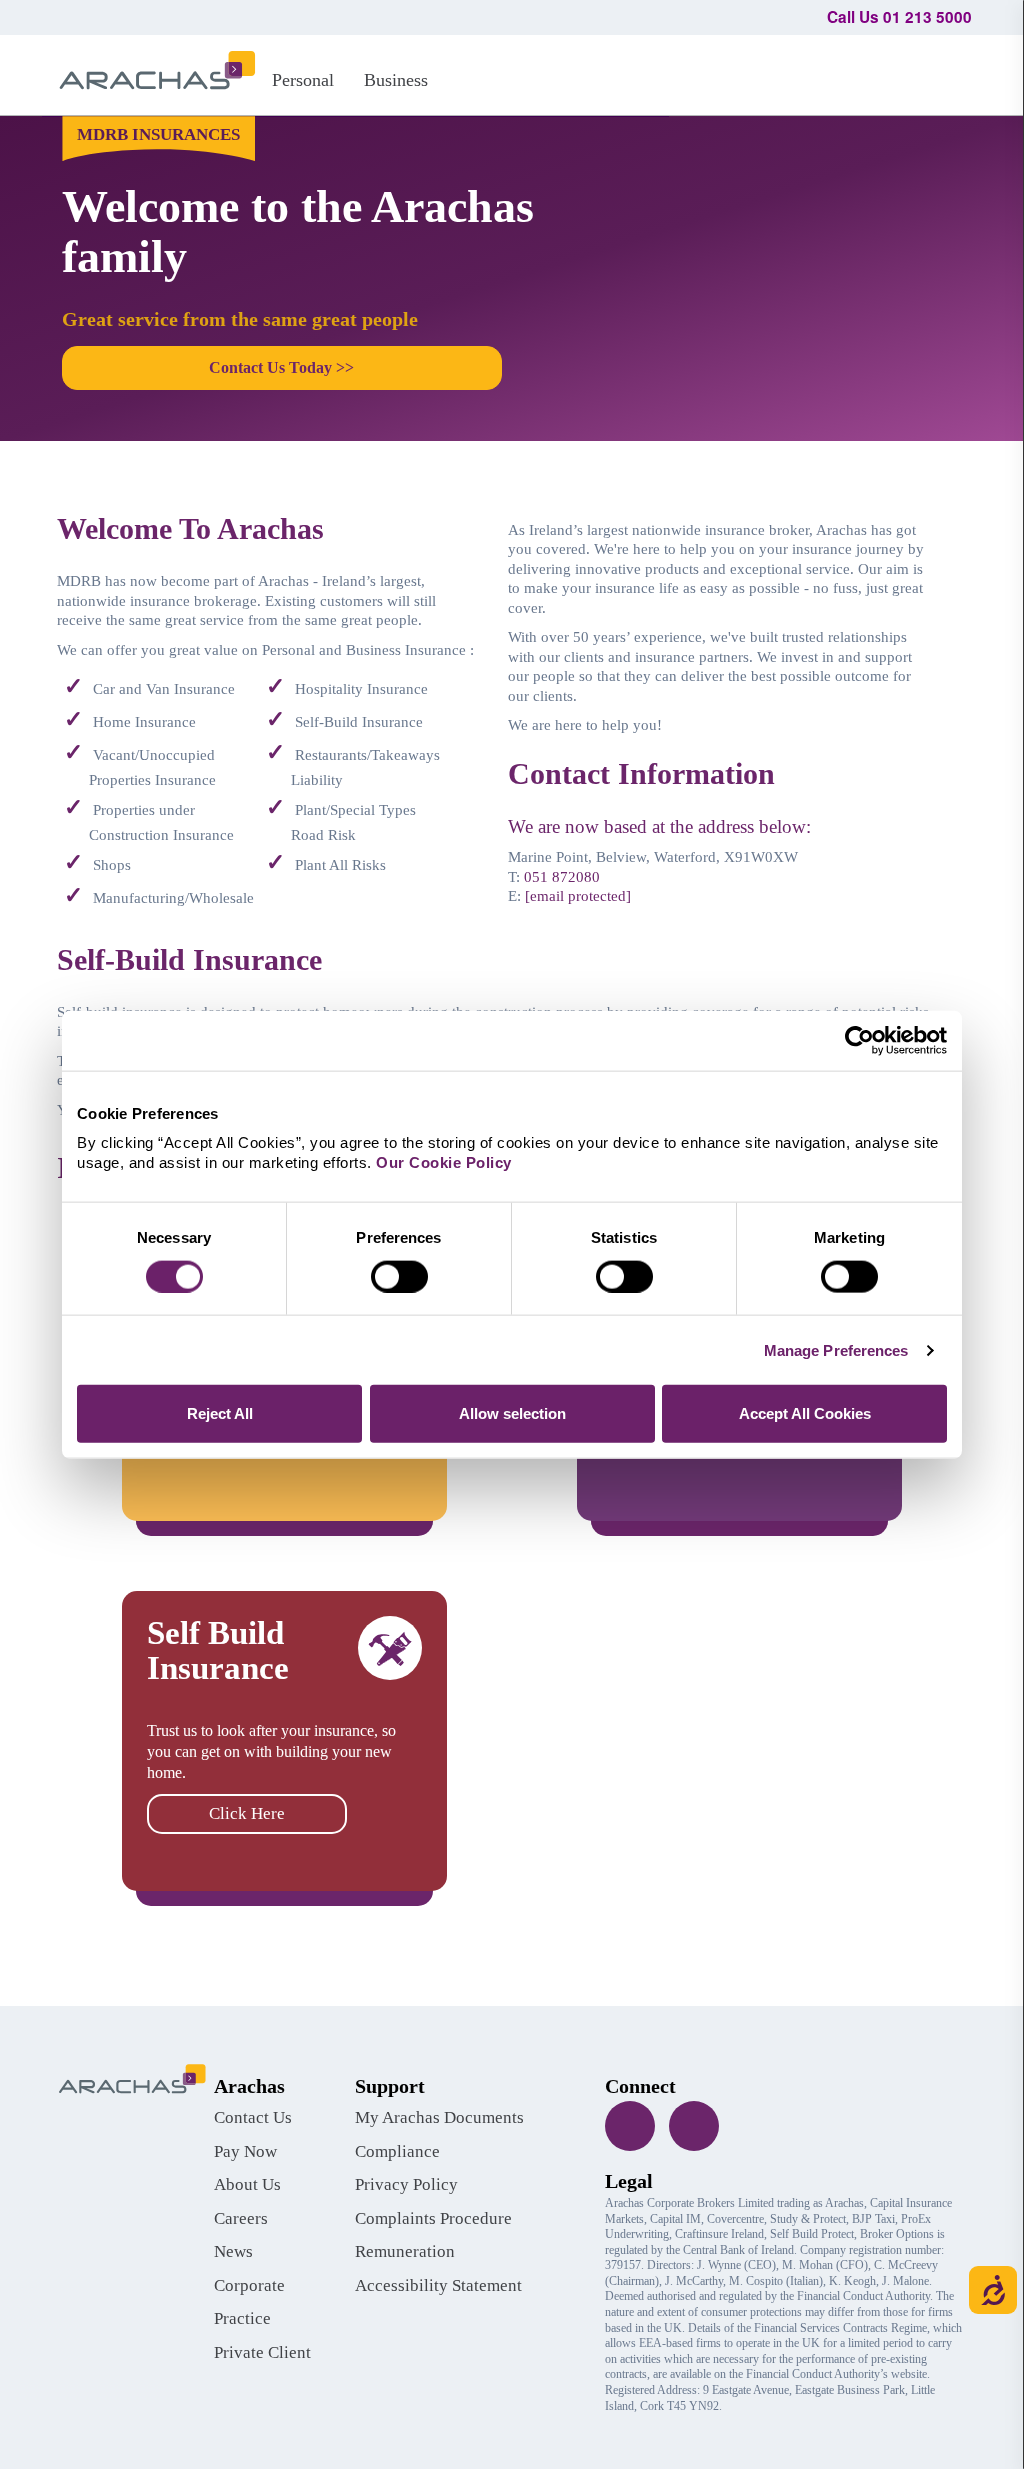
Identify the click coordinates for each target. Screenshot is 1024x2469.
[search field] (947, 72)
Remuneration (405, 2251)
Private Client (262, 2352)
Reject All (220, 1413)
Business (396, 80)
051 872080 (562, 877)
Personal (303, 80)
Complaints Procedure (433, 2218)
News (233, 2251)
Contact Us (253, 2117)
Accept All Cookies (805, 1413)
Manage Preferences (836, 1349)
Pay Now (245, 2151)
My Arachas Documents (439, 2117)
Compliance (397, 2151)
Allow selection (512, 1413)
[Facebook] (630, 2126)
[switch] (399, 1276)
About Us (247, 2184)
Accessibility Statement (438, 2285)
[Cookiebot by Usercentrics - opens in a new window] (859, 1040)
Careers (241, 2218)
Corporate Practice (249, 2302)
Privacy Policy (406, 2184)
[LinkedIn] (694, 2126)
